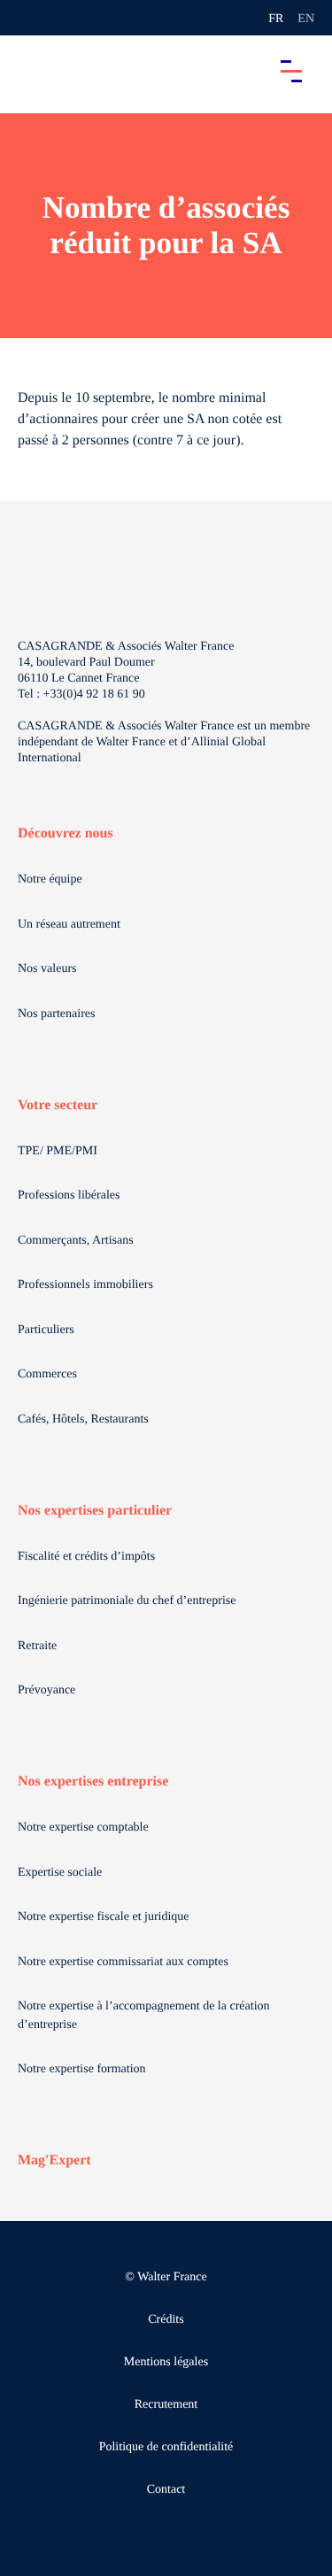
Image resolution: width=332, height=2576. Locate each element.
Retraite (37, 1646)
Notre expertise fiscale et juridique (104, 1917)
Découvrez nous (66, 833)
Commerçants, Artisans (76, 1241)
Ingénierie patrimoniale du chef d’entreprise (127, 1601)
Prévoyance (46, 1690)
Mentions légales (166, 2362)
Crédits (166, 2320)
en (306, 19)
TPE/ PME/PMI (58, 1151)
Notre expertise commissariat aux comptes (123, 1962)
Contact (166, 2490)
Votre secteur (58, 1105)
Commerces (47, 1374)
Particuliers (46, 1330)
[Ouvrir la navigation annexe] (28, 18)
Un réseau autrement (69, 925)
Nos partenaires (56, 1014)
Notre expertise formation (82, 2069)
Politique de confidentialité (166, 2447)
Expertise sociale (60, 1873)
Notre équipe (50, 879)
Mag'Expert (54, 2160)
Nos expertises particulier (95, 1511)
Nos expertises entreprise (93, 1782)
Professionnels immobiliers (85, 1285)
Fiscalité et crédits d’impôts (86, 1557)
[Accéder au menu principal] (291, 71)
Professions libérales (69, 1195)
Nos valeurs (47, 969)
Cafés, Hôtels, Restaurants (83, 1419)
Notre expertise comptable (83, 1828)
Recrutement (166, 2405)
